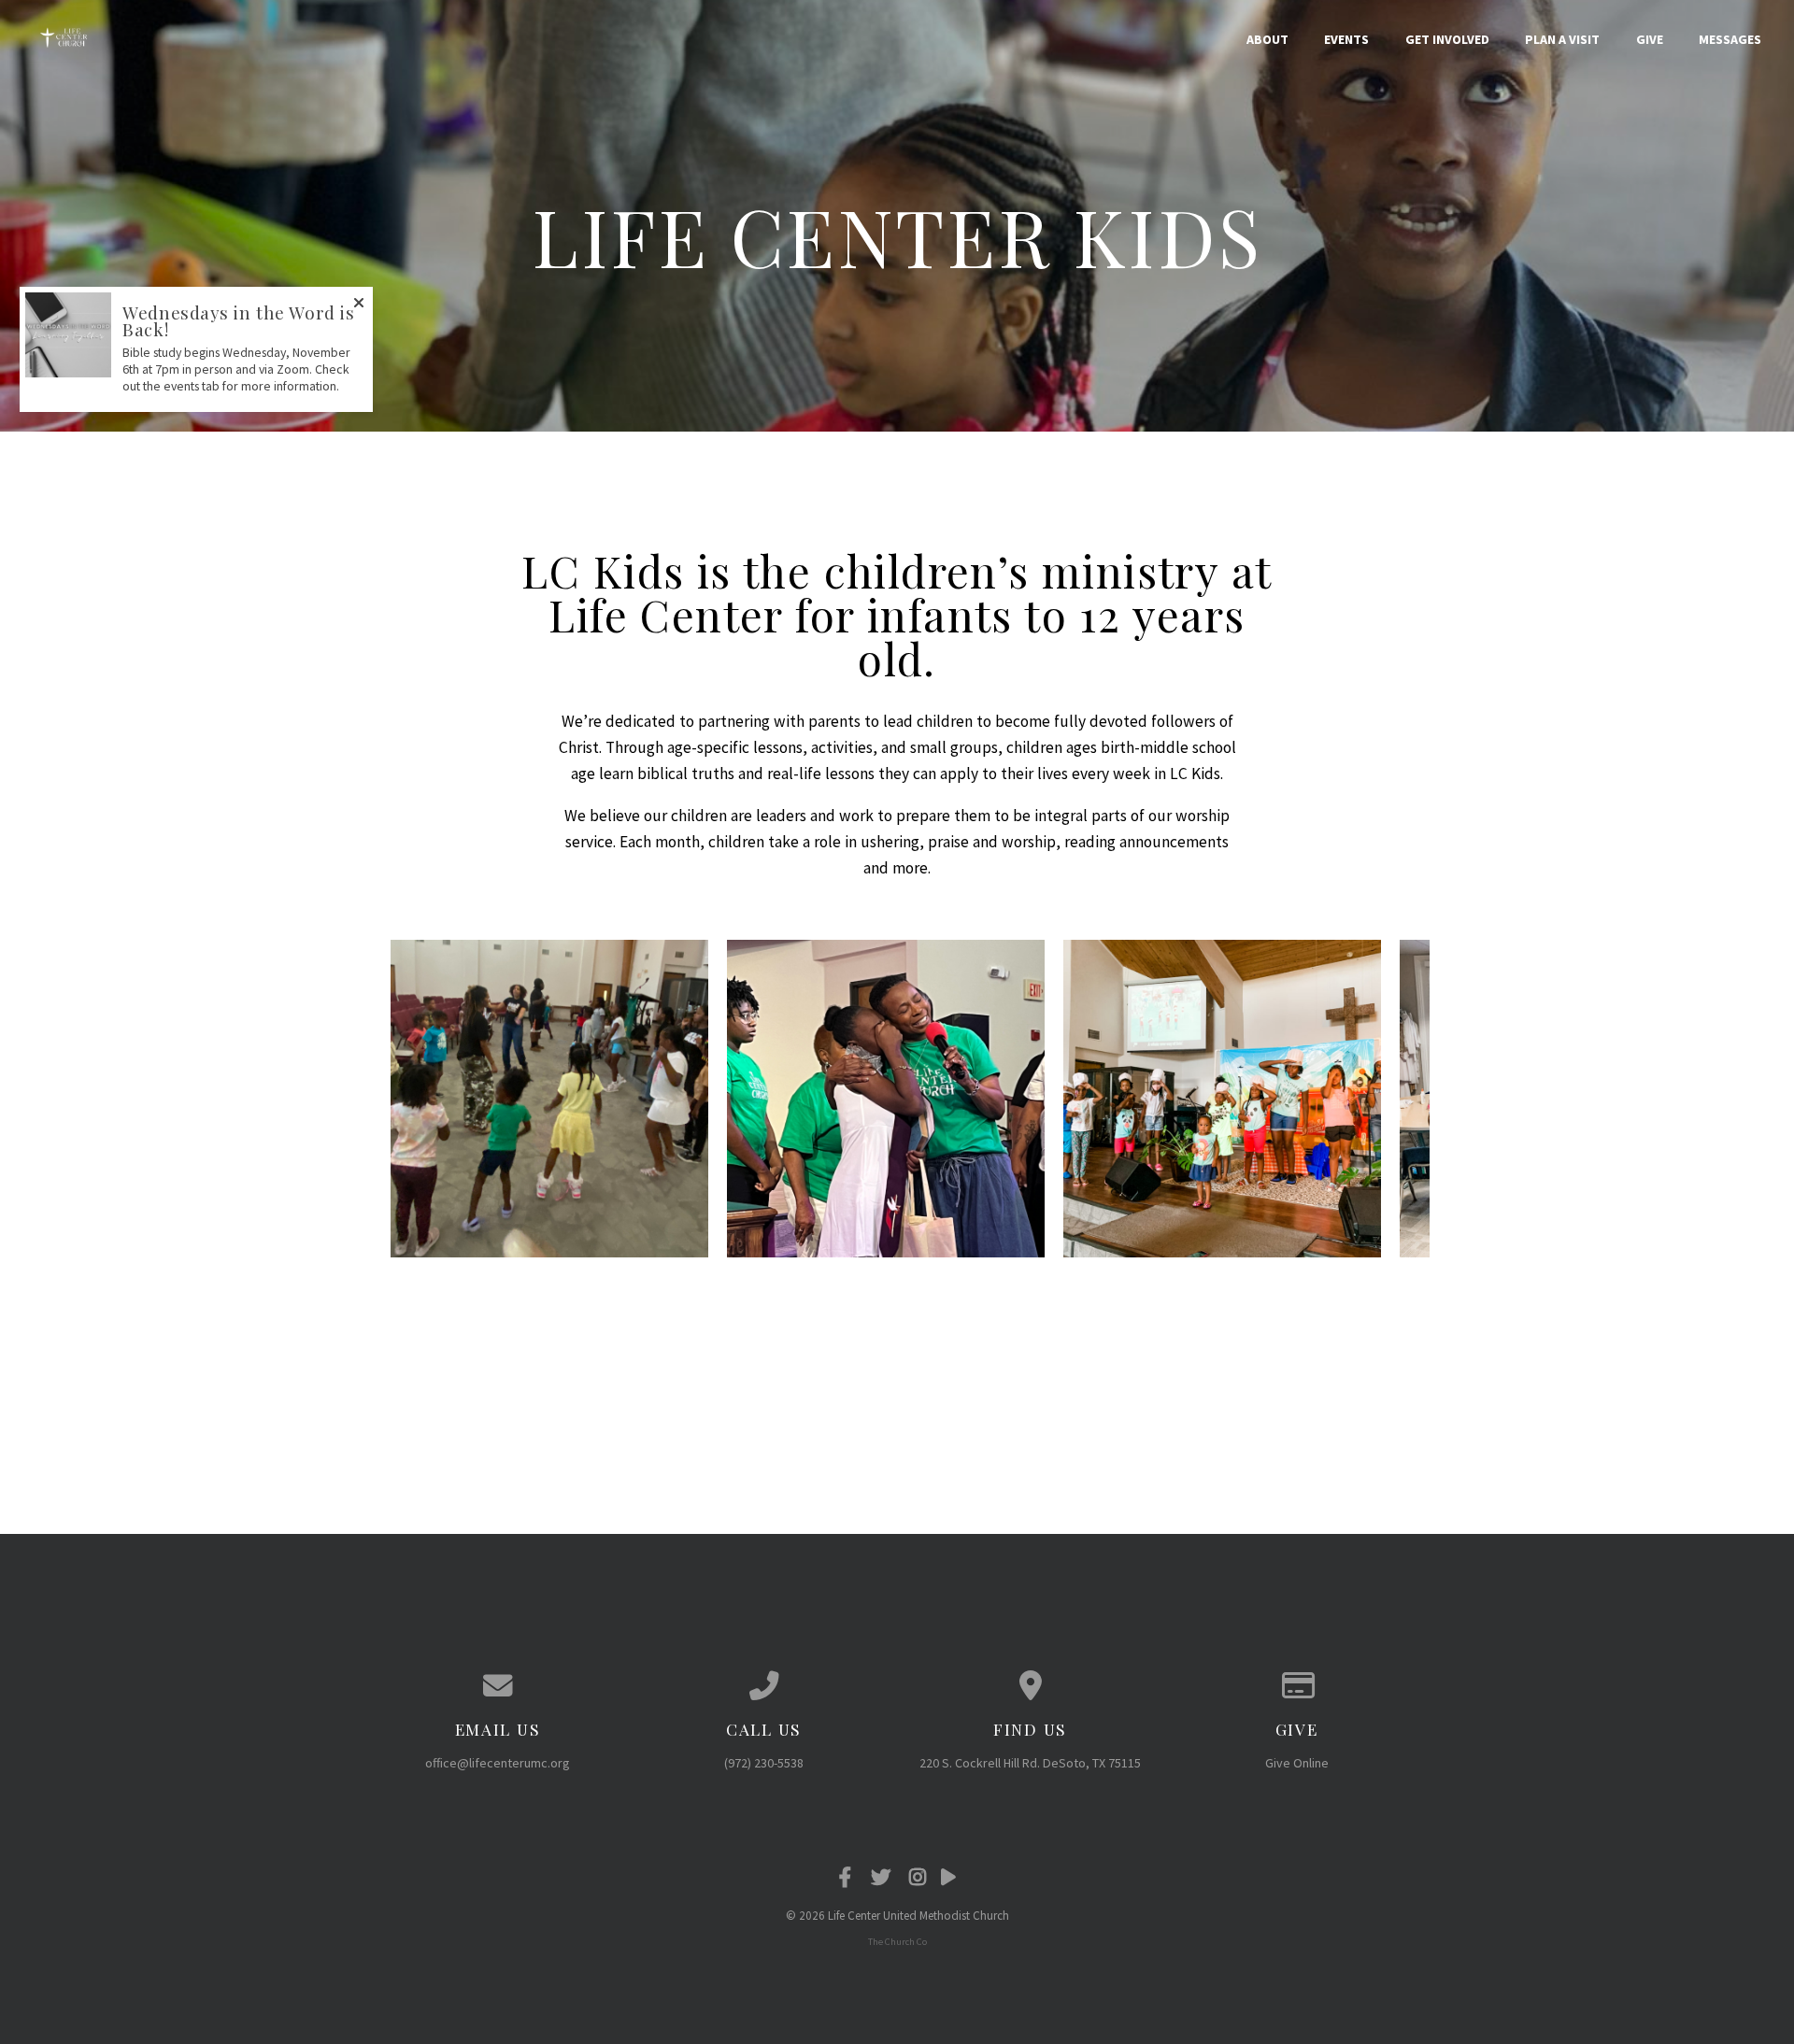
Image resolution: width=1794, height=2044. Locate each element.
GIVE (1650, 39)
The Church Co (897, 1942)
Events (1346, 39)
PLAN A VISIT (1562, 39)
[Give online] (1296, 1686)
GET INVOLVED (1447, 39)
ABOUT (1267, 39)
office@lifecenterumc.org (498, 1763)
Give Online (1297, 1763)
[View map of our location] (1030, 1686)
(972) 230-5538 (764, 1763)
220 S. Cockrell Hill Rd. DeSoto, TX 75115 (1030, 1763)
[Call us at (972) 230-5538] (764, 1686)
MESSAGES (1730, 39)
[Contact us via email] (498, 1686)
